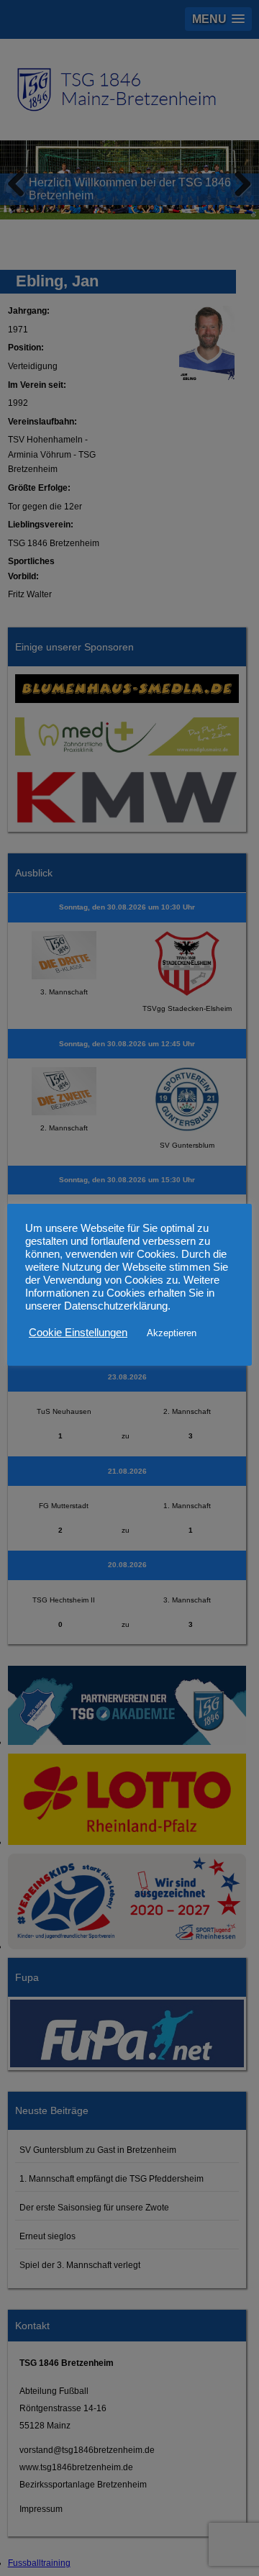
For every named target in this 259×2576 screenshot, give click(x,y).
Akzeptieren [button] (172, 1333)
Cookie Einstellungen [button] (78, 1333)
